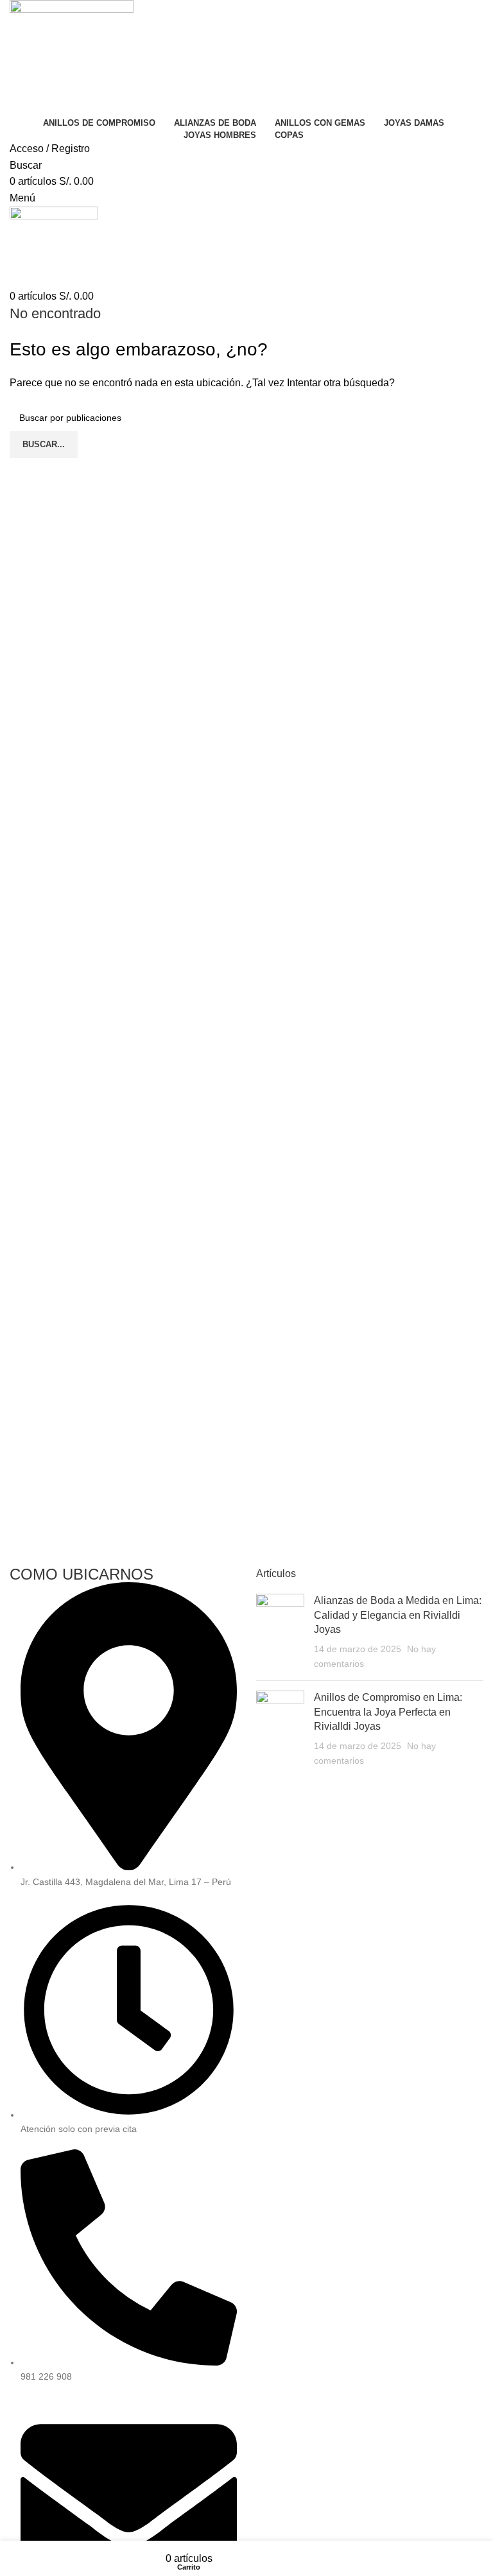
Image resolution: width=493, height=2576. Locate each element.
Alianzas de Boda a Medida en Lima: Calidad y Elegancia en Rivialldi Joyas (398, 1615)
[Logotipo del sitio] (72, 56)
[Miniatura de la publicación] (280, 1632)
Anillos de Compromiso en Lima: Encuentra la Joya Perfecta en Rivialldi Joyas (388, 1712)
